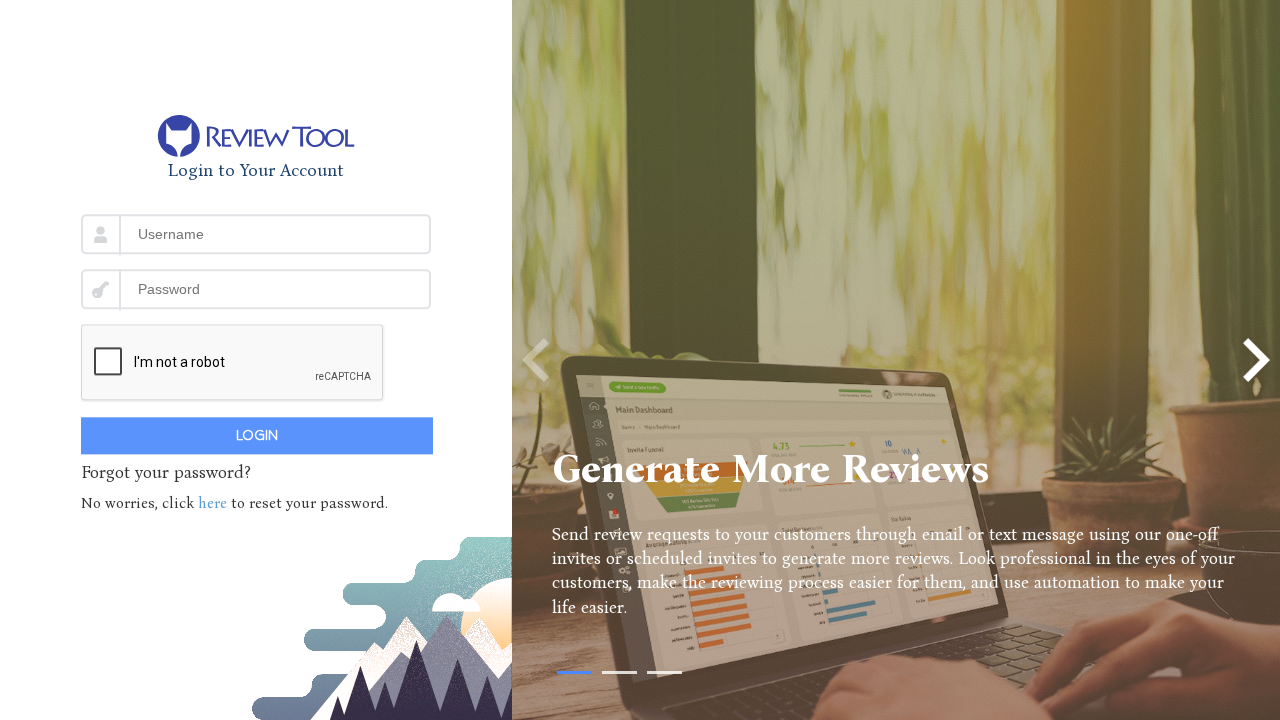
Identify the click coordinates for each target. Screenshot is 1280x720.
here (214, 503)
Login (257, 435)
